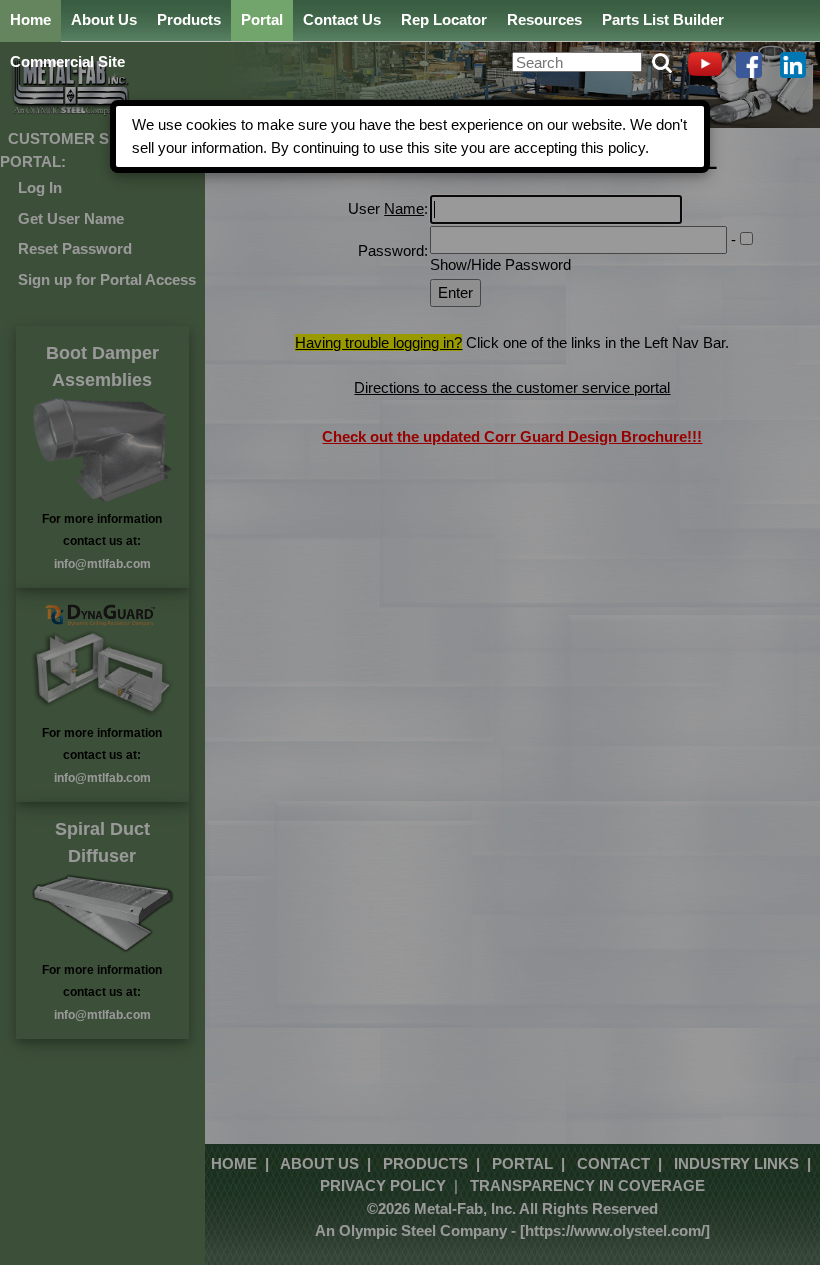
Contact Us (342, 19)
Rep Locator (444, 19)
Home (30, 19)
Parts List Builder (663, 19)
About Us (104, 19)
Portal (262, 19)
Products (189, 19)
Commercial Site (67, 61)
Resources (544, 19)
